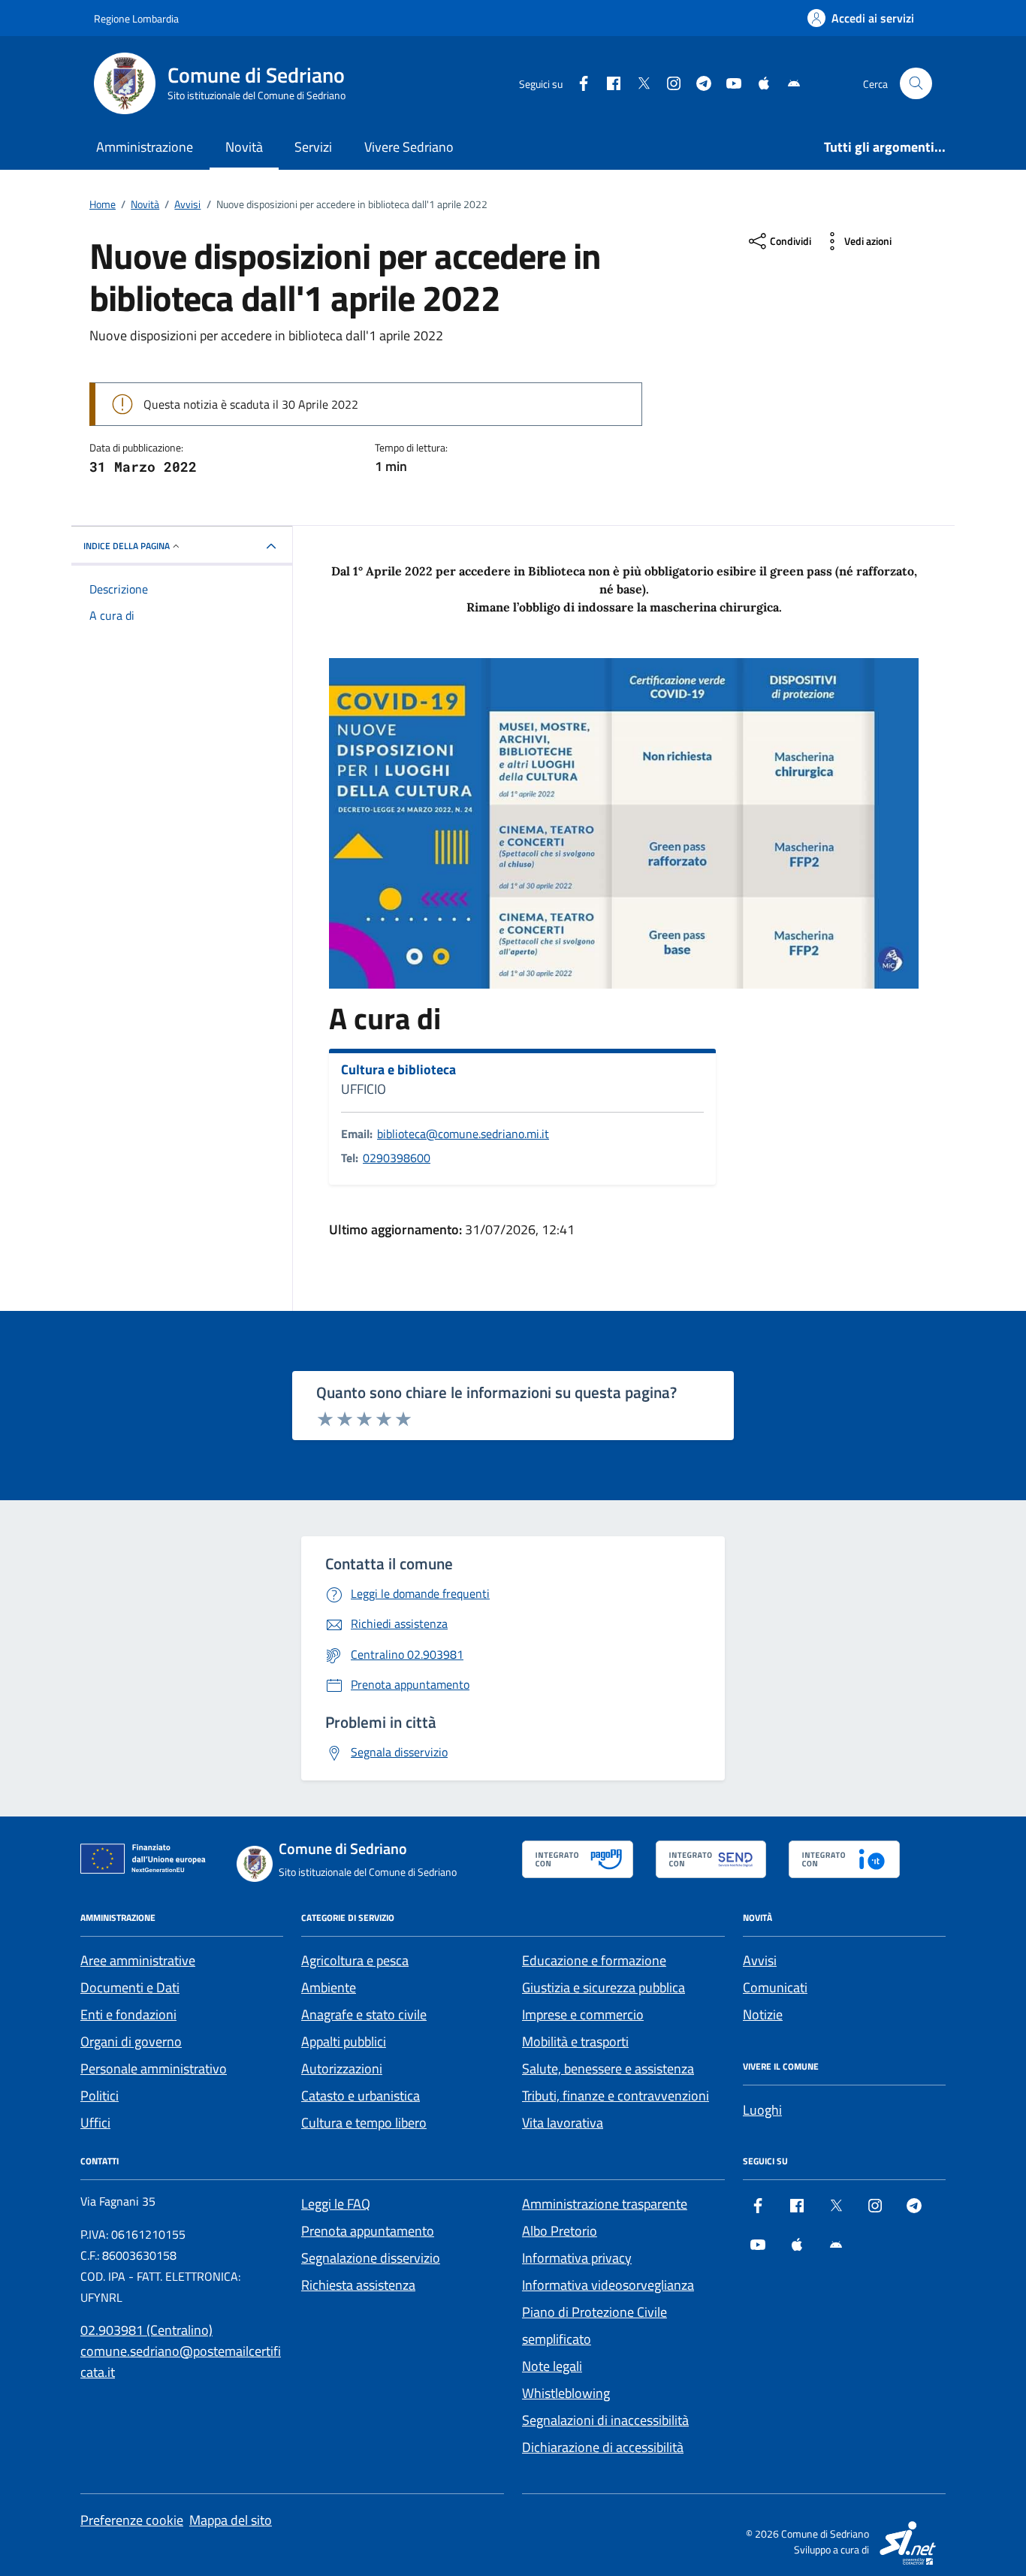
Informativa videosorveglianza (608, 2285)
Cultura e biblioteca (398, 1070)
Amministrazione (145, 147)
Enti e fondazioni (128, 2014)
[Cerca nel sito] (916, 84)
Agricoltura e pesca (355, 1960)
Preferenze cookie (132, 2520)
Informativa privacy (577, 2258)
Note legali (552, 2366)
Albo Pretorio (560, 2231)
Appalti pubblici (344, 2041)
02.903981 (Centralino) (146, 2330)
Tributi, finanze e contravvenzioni (616, 2096)
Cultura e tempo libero (364, 2123)
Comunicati (775, 1987)
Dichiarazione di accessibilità (603, 2447)
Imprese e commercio (583, 2014)
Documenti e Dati (130, 1987)
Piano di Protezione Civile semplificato (594, 2325)
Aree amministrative (138, 1960)
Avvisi (760, 1960)
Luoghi (762, 2110)
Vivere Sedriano (409, 147)
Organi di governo (131, 2041)
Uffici (95, 2123)
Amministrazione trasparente (605, 2204)
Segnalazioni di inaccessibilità (605, 2420)
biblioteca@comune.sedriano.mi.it (463, 1134)
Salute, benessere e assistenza (608, 2069)
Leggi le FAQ (336, 2204)
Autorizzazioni (342, 2069)
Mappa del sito (231, 2520)
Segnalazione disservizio (371, 2258)
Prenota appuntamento (368, 2231)
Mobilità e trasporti (575, 2041)
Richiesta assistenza (358, 2285)
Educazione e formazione (594, 1960)
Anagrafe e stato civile (364, 2014)
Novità (244, 147)
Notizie (763, 2014)
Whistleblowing (566, 2393)
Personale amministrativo (154, 2069)
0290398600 (397, 1158)
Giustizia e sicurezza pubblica (604, 1987)
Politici (100, 2096)
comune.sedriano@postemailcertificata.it (181, 2362)
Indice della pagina (127, 546)
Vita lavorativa (563, 2123)
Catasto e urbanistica (361, 2096)
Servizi (313, 147)
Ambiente (329, 1987)
